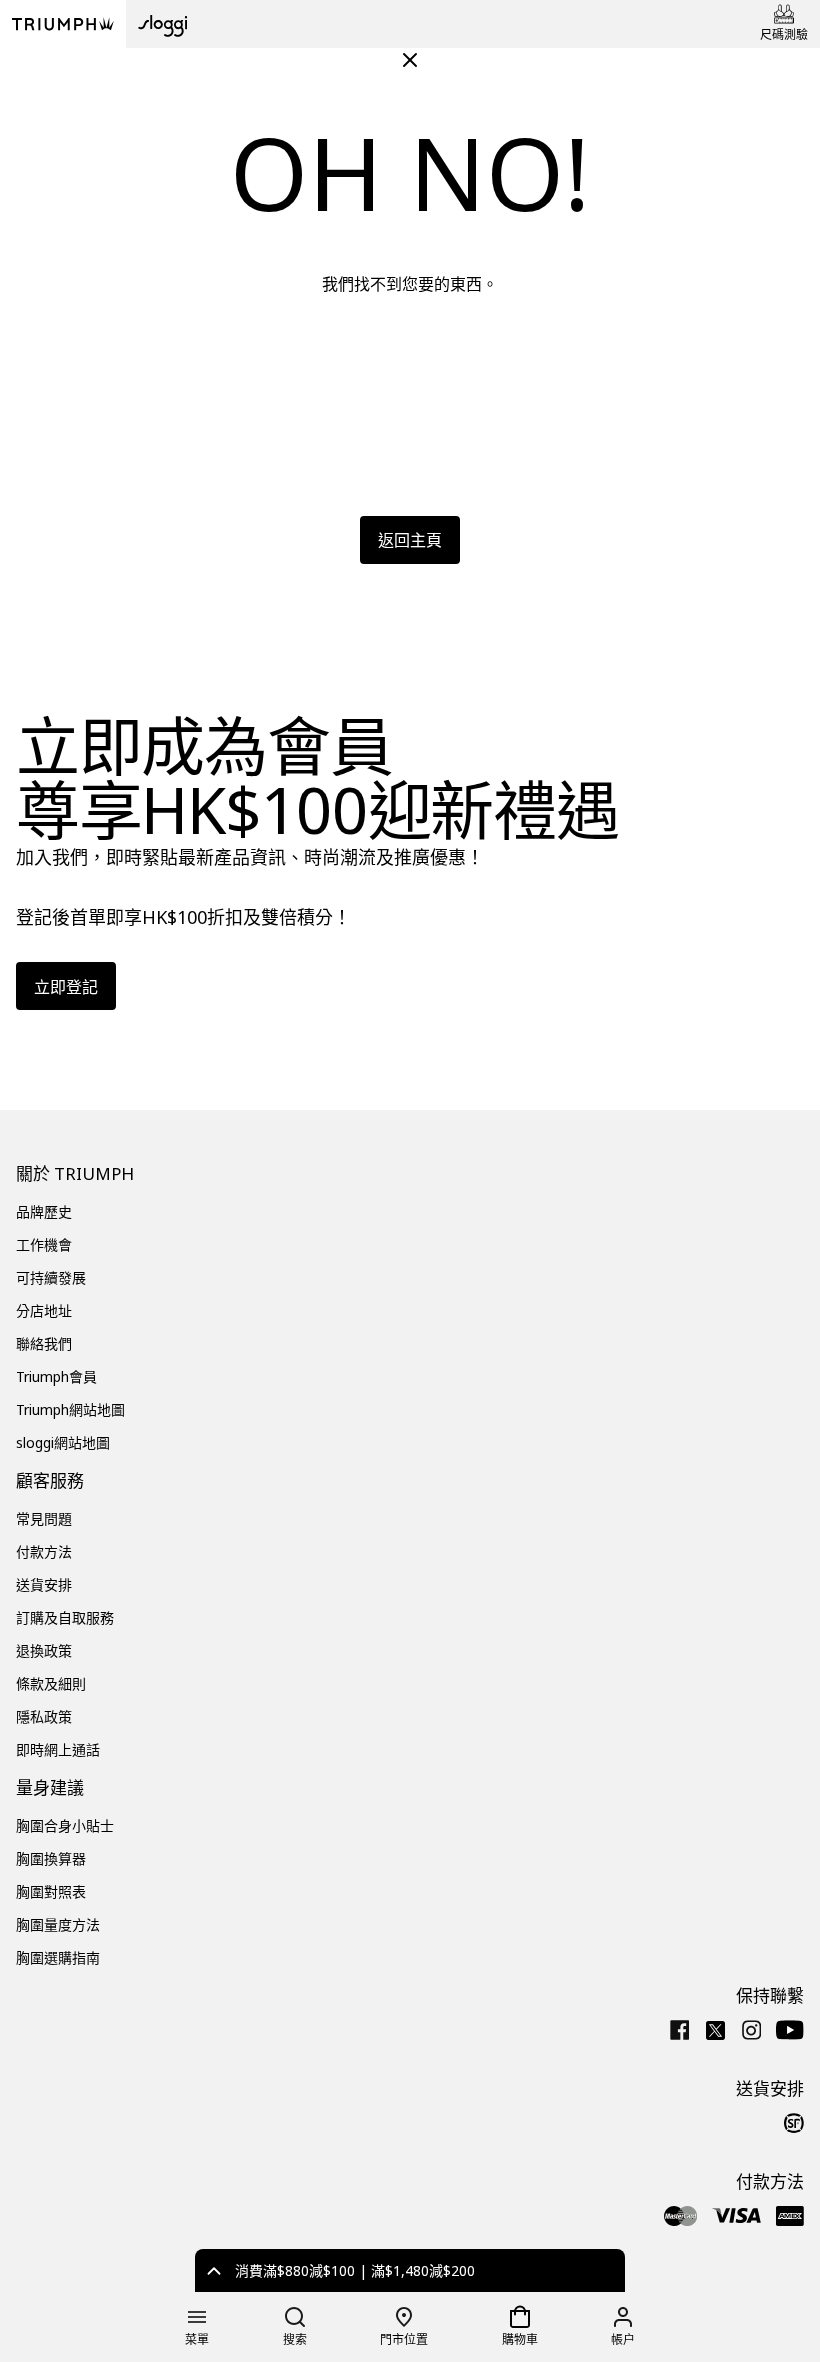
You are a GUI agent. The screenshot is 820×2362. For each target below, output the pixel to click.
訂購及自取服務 (65, 1617)
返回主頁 (410, 540)
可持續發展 (51, 1277)
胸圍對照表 (51, 1891)
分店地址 (44, 1310)
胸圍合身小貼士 (65, 1825)
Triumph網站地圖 (70, 1409)
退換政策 (44, 1650)
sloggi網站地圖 (63, 1442)
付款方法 (44, 1551)
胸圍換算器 (51, 1858)
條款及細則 (51, 1683)
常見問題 (44, 1518)
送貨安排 (44, 1584)
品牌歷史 (44, 1211)
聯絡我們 (44, 1343)
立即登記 (66, 987)
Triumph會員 (56, 1376)
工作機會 (44, 1244)
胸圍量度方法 (58, 1924)
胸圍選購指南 (58, 1957)
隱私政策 (44, 1716)
